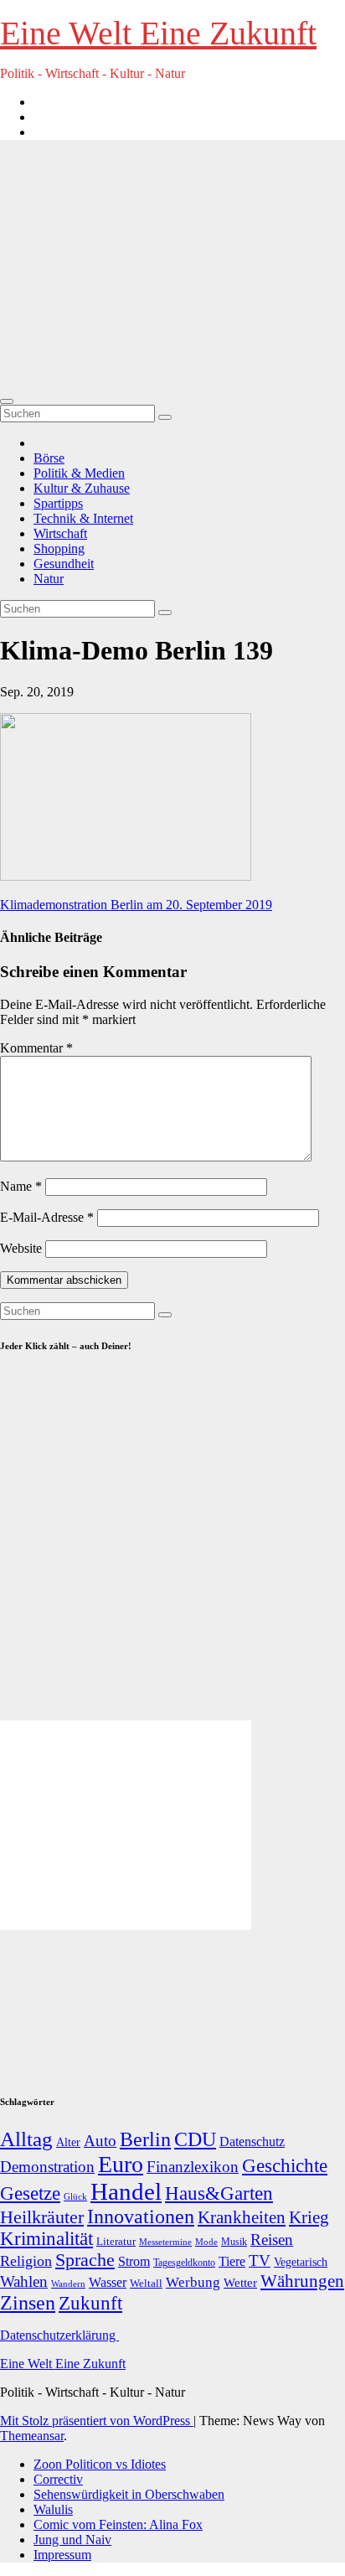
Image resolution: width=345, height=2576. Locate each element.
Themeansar (32, 2436)
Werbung (193, 2282)
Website (21, 1248)
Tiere (232, 2261)
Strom (134, 2261)
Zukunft (90, 2303)
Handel (126, 2191)
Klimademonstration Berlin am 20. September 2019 (136, 905)
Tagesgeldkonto (184, 2263)
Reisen (272, 2240)
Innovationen (141, 2216)
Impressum (62, 2555)
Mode (206, 2242)
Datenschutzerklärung (59, 2335)
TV (260, 2260)
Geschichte (285, 2165)
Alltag (26, 2139)
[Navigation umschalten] (7, 401)
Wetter (240, 2282)
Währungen (302, 2281)
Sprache (85, 2260)
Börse (49, 458)
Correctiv (58, 2479)
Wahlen (24, 2281)
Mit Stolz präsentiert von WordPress (97, 2421)
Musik (234, 2242)
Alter (68, 2142)
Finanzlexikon (193, 2167)
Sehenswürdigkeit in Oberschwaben (129, 2494)
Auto (100, 2141)
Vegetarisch (301, 2262)
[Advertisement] (172, 267)
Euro (121, 2164)
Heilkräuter (42, 2217)
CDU (195, 2139)
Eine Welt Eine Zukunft (158, 33)
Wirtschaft (60, 533)
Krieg (309, 2217)
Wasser (108, 2282)
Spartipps (58, 503)
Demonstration (47, 2167)
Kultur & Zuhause (82, 488)
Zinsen (28, 2303)
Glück (75, 2196)
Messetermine (165, 2242)
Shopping (59, 548)
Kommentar (36, 1048)
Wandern (68, 2284)
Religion (26, 2261)
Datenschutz (252, 2141)
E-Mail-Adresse (47, 1217)
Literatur (116, 2242)
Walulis (53, 2509)
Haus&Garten (219, 2193)
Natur (49, 579)
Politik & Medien (79, 473)
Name (21, 1186)
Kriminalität (46, 2239)
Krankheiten (242, 2217)
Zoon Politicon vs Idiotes (100, 2464)
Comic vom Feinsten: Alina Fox (118, 2524)
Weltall (146, 2284)
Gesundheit (64, 564)
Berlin (145, 2139)
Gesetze (30, 2193)
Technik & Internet (83, 518)
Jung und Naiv (72, 2540)
